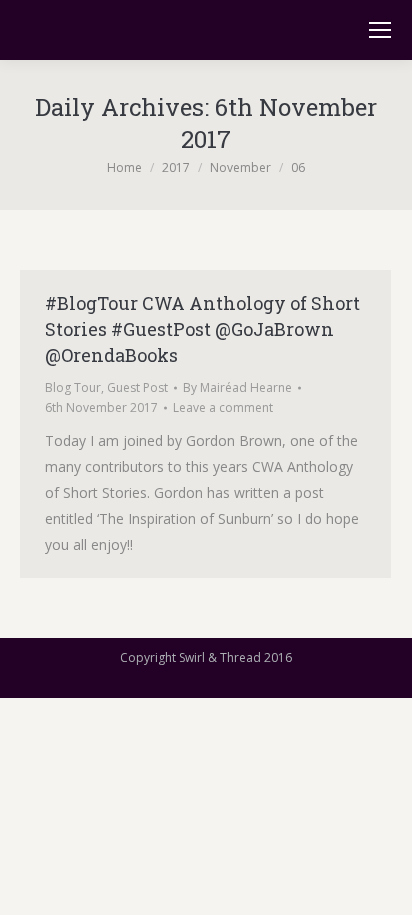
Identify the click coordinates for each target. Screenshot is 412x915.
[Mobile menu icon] (380, 30)
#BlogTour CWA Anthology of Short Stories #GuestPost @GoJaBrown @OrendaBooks (202, 329)
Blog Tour (73, 387)
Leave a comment (223, 407)
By (237, 387)
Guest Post (137, 387)
